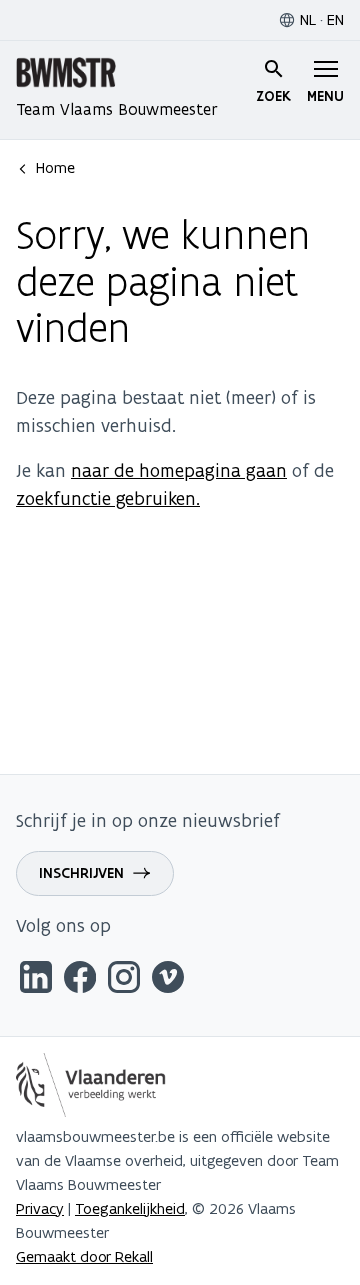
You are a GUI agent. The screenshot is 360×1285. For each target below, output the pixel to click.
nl (308, 19)
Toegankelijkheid (130, 1208)
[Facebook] (80, 980)
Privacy (40, 1208)
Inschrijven (81, 873)
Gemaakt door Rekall (84, 1256)
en (335, 19)
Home (55, 167)
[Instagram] (124, 980)
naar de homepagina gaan (179, 470)
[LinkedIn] (36, 980)
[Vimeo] (168, 980)
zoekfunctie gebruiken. (108, 498)
